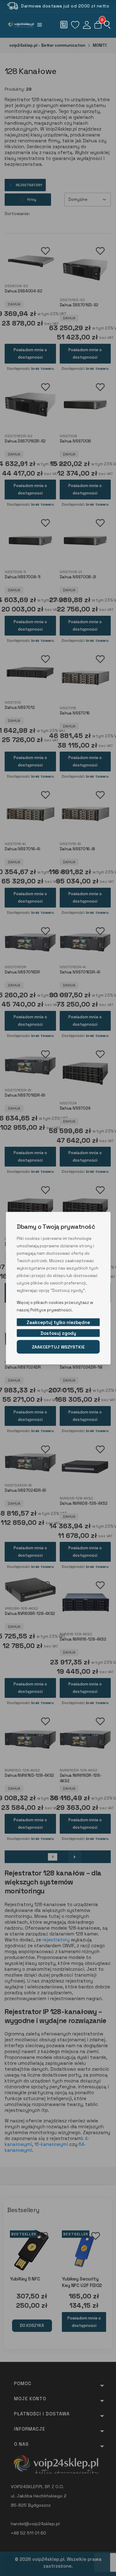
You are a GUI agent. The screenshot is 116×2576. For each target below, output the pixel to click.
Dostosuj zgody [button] (58, 1333)
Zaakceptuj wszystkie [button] (58, 1347)
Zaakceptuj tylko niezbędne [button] (58, 1322)
